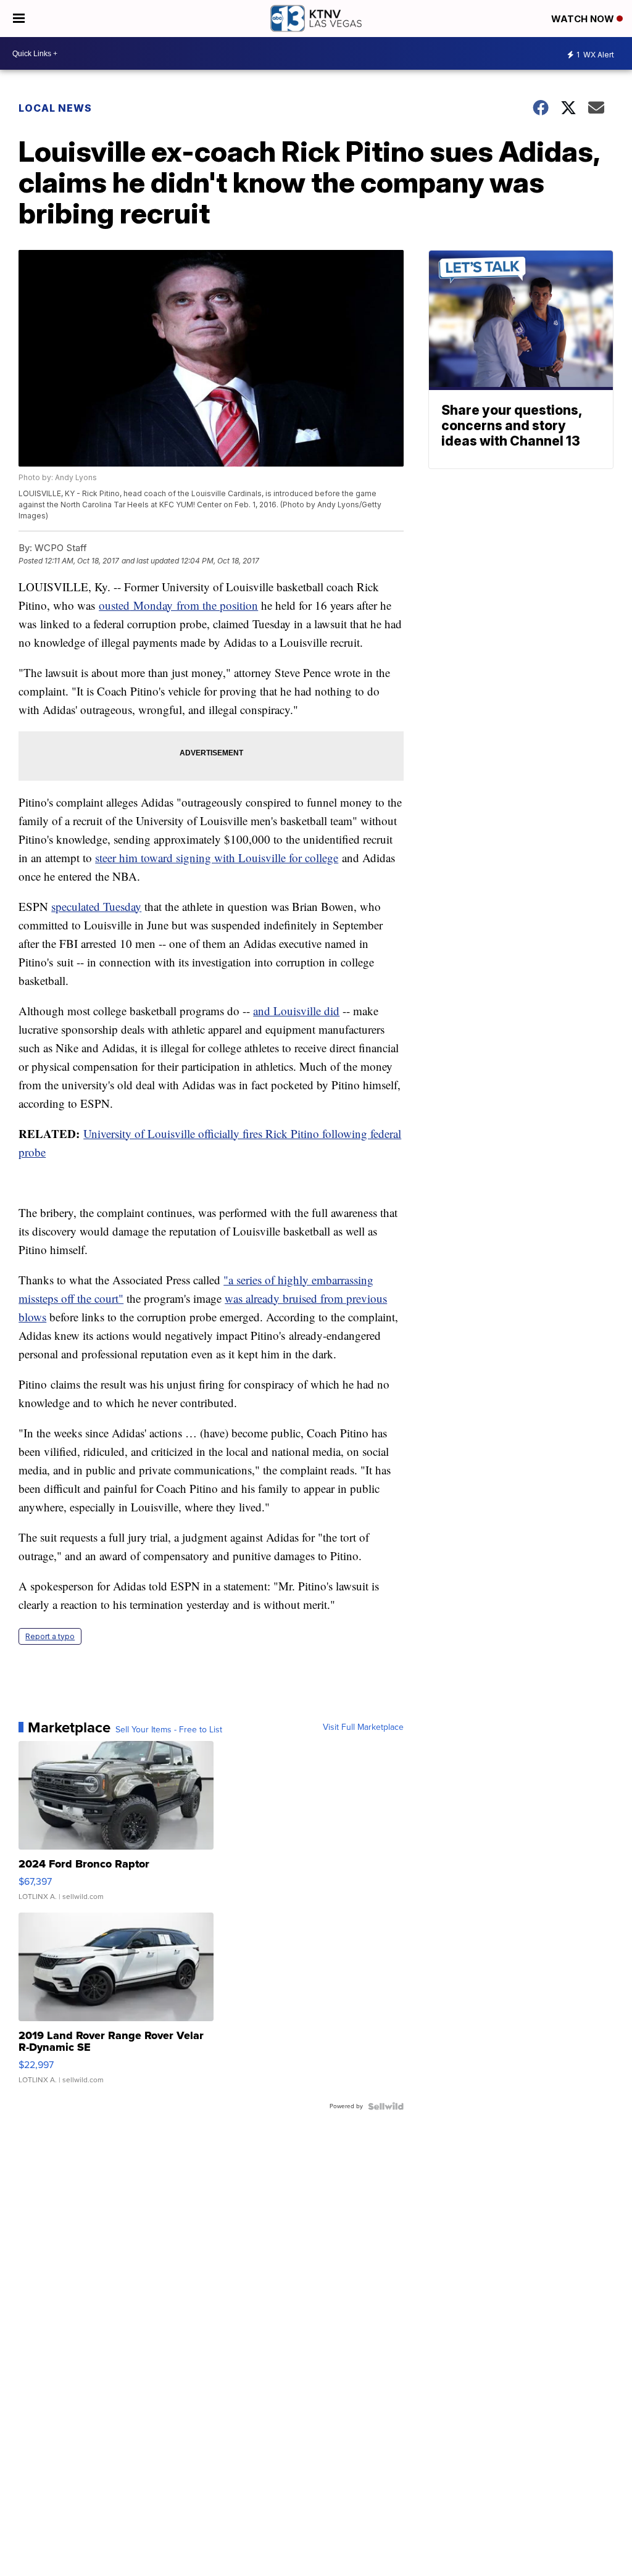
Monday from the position (194, 605)
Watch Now (584, 19)
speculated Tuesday (96, 906)
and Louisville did (296, 1011)
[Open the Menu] (19, 19)
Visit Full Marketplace (363, 1727)
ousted (114, 605)
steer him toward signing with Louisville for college (217, 858)
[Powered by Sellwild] (386, 2106)
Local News (55, 108)
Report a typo (50, 1636)
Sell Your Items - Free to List (169, 1730)
